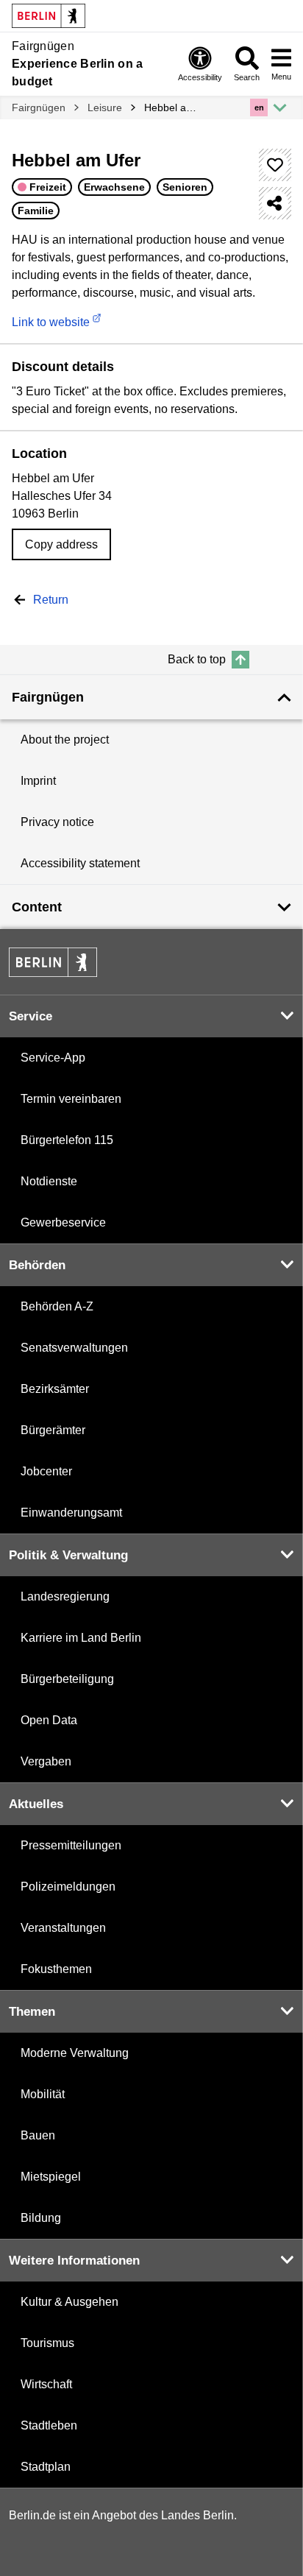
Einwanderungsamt (71, 1513)
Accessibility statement (80, 863)
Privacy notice (57, 822)
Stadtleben (49, 2425)
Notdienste (49, 1181)
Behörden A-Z (57, 1306)
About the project (65, 740)
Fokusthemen (56, 1969)
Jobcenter (46, 1471)
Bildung (41, 2218)
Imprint (38, 781)
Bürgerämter (53, 1430)
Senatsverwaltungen (74, 1348)
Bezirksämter (55, 1389)
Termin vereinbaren (71, 1099)
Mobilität (43, 2094)
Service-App (53, 1058)
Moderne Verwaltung (75, 2053)
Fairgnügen (39, 107)
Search (247, 77)
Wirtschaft (46, 2384)
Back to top (197, 659)
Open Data (49, 1720)
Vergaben (46, 1761)
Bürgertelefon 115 (67, 1140)
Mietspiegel (51, 2177)
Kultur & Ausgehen (69, 2302)
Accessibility (200, 77)
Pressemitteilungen (71, 1845)
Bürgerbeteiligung (67, 1679)
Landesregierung (65, 1596)
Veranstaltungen (63, 1928)
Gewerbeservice (63, 1222)
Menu (281, 77)
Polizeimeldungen (68, 1887)
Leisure (105, 107)
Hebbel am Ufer (174, 107)
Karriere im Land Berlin (81, 1638)
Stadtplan (46, 2467)
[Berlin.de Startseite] (53, 962)
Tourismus (47, 2343)
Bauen (38, 2135)
